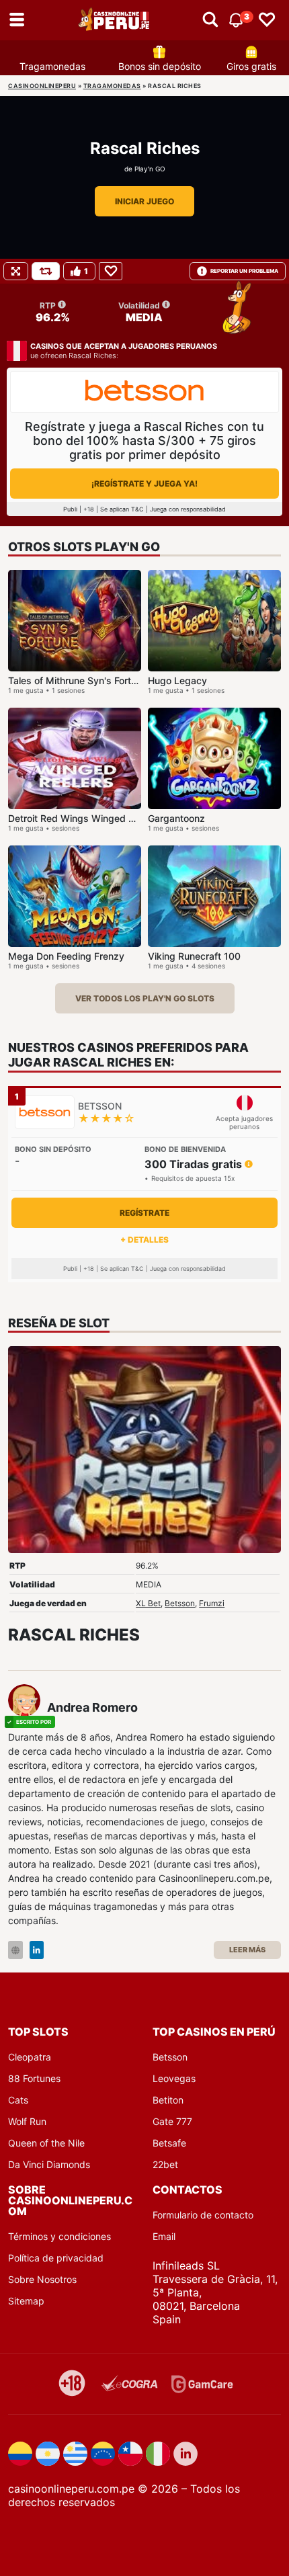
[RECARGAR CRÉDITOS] (46, 271)
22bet (165, 2164)
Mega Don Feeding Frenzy (66, 956)
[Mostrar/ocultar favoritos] (267, 20)
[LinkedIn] (37, 1950)
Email (164, 2236)
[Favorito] (111, 271)
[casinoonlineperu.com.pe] (115, 20)
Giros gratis (251, 66)
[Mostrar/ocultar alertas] (210, 20)
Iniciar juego (144, 201)
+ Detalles (144, 1240)
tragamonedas (112, 86)
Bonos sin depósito (160, 66)
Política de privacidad (56, 2258)
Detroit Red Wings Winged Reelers (85, 818)
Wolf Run (27, 2121)
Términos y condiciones (59, 2236)
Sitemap (26, 2301)
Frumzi (212, 1603)
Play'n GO (150, 169)
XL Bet (148, 1603)
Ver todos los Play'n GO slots (145, 998)
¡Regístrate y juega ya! (144, 484)
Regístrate (144, 1213)
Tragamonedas (52, 66)
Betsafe (169, 2143)
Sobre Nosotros (42, 2279)
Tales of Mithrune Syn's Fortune (78, 680)
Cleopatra (30, 2057)
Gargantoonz (176, 818)
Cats (18, 2100)
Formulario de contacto (203, 2215)
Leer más (247, 1950)
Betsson (180, 1603)
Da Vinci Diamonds (49, 2164)
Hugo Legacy (177, 680)
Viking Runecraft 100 (194, 956)
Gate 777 (172, 2121)
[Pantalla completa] (16, 271)
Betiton (168, 2100)
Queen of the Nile (46, 2143)
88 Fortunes (34, 2078)
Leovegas (174, 2078)
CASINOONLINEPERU (42, 86)
